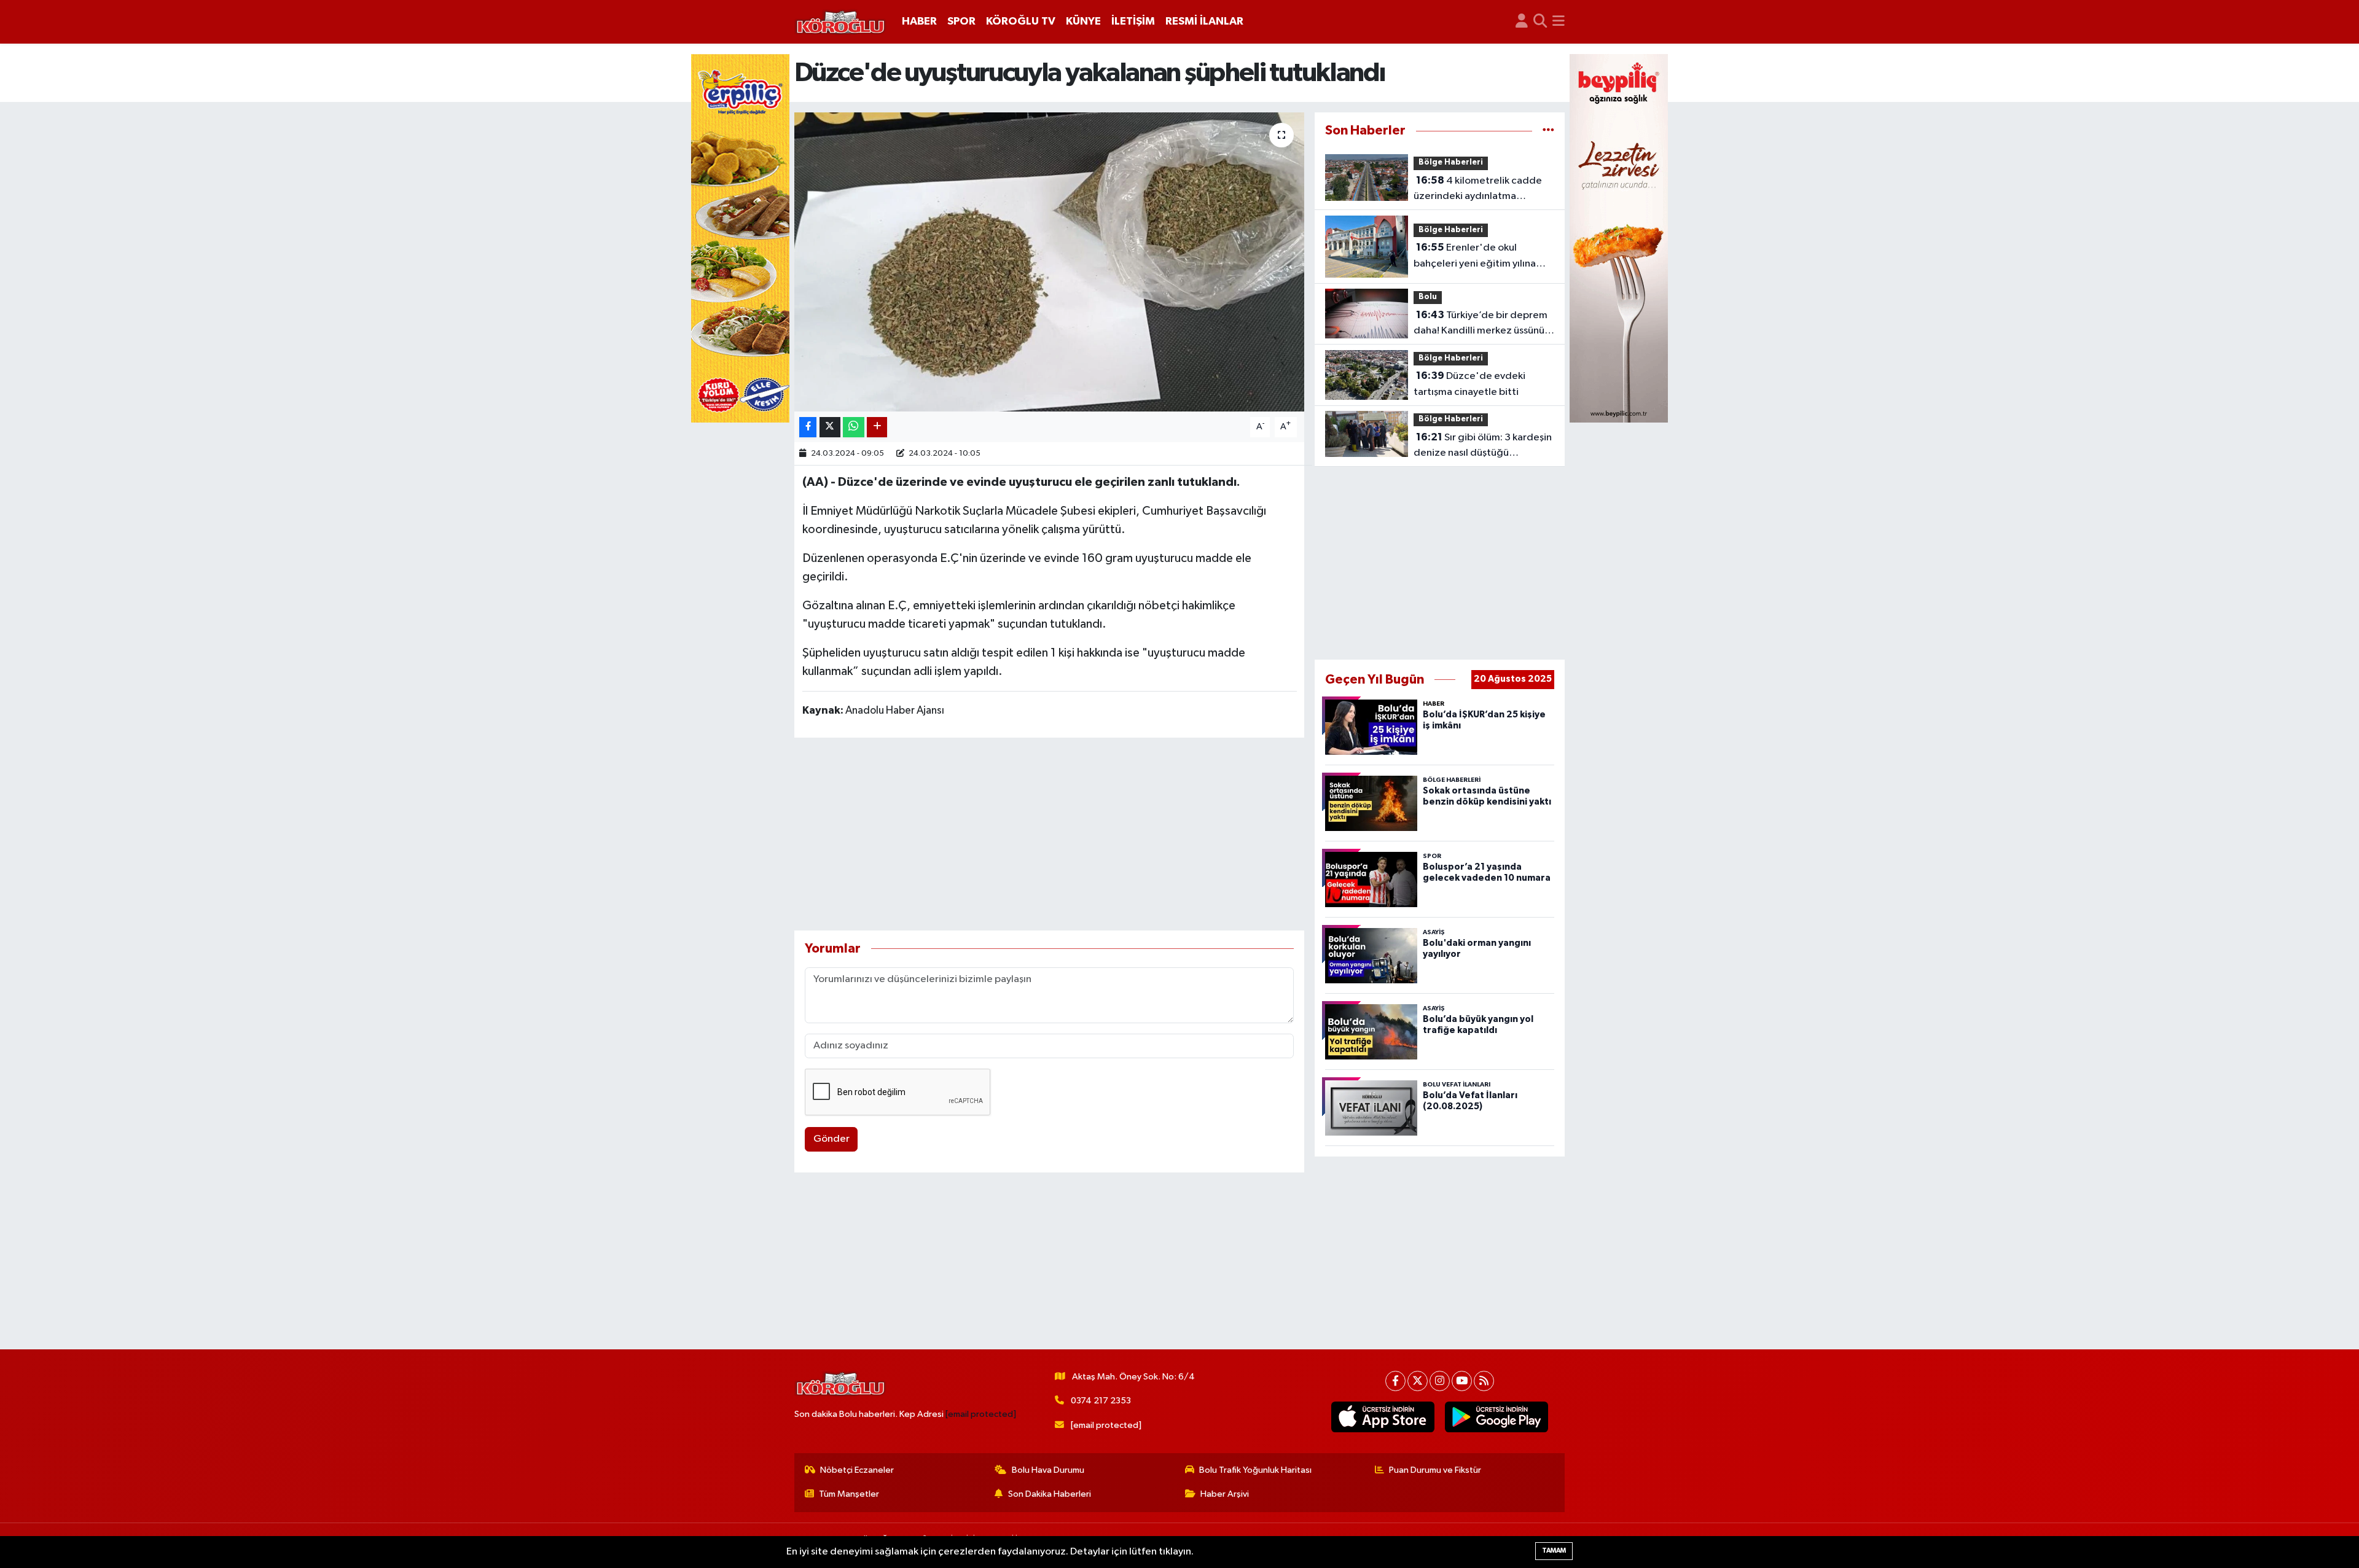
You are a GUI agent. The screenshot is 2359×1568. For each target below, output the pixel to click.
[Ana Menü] (1559, 22)
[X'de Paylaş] (830, 427)
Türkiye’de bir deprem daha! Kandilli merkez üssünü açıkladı (1481, 324)
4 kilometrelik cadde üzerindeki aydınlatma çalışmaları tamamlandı (1478, 190)
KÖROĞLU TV (1021, 21)
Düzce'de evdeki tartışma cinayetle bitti (1469, 384)
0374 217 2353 (1101, 1401)
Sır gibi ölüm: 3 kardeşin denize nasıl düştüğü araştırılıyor (1483, 447)
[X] (1418, 1381)
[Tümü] (1548, 131)
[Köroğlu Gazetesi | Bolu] (840, 22)
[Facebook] (1395, 1381)
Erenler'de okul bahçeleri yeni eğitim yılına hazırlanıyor (1475, 257)
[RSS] (1484, 1381)
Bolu (1428, 297)
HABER (919, 21)
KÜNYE (1083, 21)
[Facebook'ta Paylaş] (808, 427)
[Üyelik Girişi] (1522, 22)
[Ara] (1540, 22)
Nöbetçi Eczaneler (857, 1470)
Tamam (1554, 1550)
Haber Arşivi (1225, 1494)
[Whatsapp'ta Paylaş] (854, 427)
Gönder (831, 1139)
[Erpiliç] (740, 238)
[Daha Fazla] (877, 427)
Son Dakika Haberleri (1050, 1494)
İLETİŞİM (1133, 21)
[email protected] (981, 1414)
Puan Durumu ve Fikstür (1435, 1470)
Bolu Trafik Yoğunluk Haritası (1255, 1470)
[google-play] (1497, 1417)
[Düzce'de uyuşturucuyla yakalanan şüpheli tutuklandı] (1050, 262)
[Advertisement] (1050, 834)
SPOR (961, 21)
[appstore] (1383, 1417)
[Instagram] (1440, 1381)
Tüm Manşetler (849, 1494)
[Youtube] (1462, 1381)
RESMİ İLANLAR (1204, 21)
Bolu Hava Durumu (1048, 1470)
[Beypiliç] (1619, 238)
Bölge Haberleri (1451, 162)
